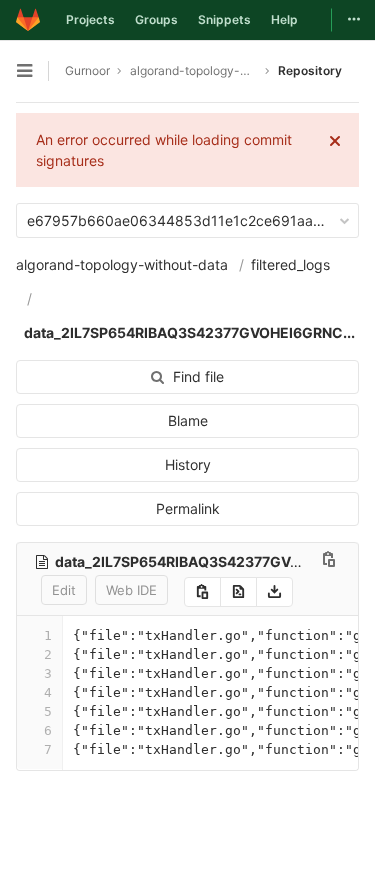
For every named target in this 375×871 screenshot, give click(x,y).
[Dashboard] (28, 20)
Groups (156, 19)
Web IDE (131, 590)
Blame (188, 420)
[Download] (274, 592)
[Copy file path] (329, 561)
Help (284, 19)
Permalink (188, 508)
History (188, 464)
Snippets (224, 19)
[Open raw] (238, 592)
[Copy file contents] (202, 592)
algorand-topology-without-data (122, 264)
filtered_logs (290, 264)
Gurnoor (87, 70)
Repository (310, 70)
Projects (90, 19)
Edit (64, 590)
